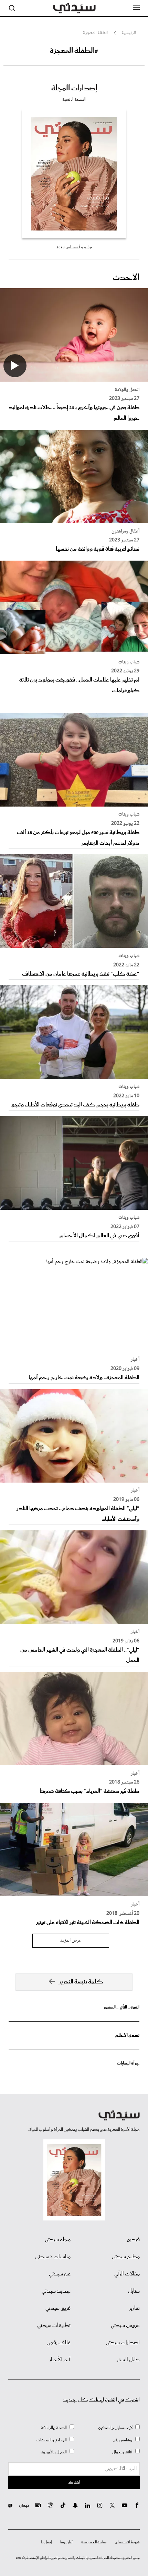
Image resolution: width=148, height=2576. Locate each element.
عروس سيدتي (125, 2326)
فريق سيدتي (58, 2308)
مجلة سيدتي (58, 2240)
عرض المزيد (71, 1941)
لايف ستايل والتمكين (115, 2428)
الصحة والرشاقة (54, 2428)
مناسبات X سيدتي (53, 2257)
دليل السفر (128, 2360)
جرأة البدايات (128, 2063)
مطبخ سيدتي (126, 2257)
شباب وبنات (129, 662)
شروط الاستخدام (128, 2542)
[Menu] (136, 8)
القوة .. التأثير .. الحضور (121, 2007)
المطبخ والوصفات (52, 2440)
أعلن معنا (66, 2542)
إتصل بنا (46, 2542)
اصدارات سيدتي (123, 2343)
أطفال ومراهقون (125, 531)
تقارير (134, 2308)
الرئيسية (129, 33)
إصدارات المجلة (74, 88)
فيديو (133, 2240)
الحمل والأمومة (54, 2452)
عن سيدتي (60, 2274)
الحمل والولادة (127, 390)
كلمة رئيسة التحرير (81, 1982)
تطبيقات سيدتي (54, 2326)
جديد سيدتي (56, 2291)
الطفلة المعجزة (95, 33)
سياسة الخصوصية (94, 2542)
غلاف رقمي (59, 2343)
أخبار (135, 1360)
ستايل (134, 2291)
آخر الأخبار (60, 2360)
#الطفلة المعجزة (74, 51)
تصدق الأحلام (127, 2035)
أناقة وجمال (122, 2452)
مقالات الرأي (127, 2274)
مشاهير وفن (123, 2440)
